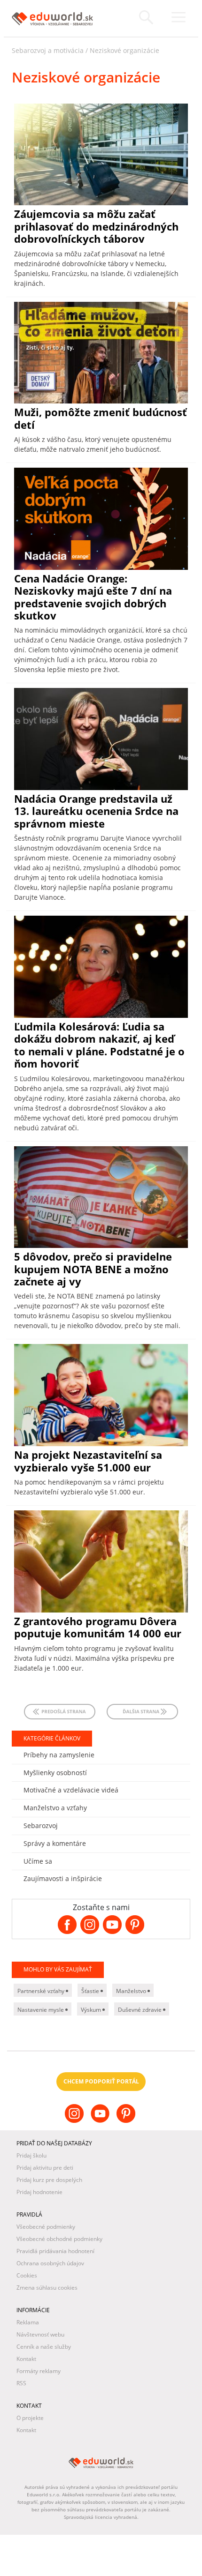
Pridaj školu (31, 2155)
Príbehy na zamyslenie (59, 1755)
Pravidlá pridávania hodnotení (55, 2251)
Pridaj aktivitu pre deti (45, 2168)
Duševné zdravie (140, 2010)
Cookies (27, 2275)
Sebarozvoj (41, 1826)
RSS (21, 2383)
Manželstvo (132, 1991)
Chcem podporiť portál (101, 2081)
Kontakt (26, 2359)
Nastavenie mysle (41, 2010)
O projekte (30, 2418)
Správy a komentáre (55, 1843)
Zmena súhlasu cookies (47, 2288)
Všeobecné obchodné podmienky (59, 2239)
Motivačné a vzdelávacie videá (71, 1790)
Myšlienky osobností (55, 1773)
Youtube (101, 2121)
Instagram (75, 2121)
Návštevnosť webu (40, 2334)
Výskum (92, 2010)
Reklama (28, 2322)
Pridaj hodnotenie (39, 2192)
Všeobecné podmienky (46, 2227)
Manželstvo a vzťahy (55, 1808)
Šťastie (91, 1991)
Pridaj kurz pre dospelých (49, 2180)
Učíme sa (38, 1861)
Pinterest (127, 2121)
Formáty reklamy (39, 2371)
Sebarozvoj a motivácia (48, 50)
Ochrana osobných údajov (50, 2263)
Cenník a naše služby (44, 2347)
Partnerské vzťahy (42, 1991)
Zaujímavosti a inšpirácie (63, 1878)
